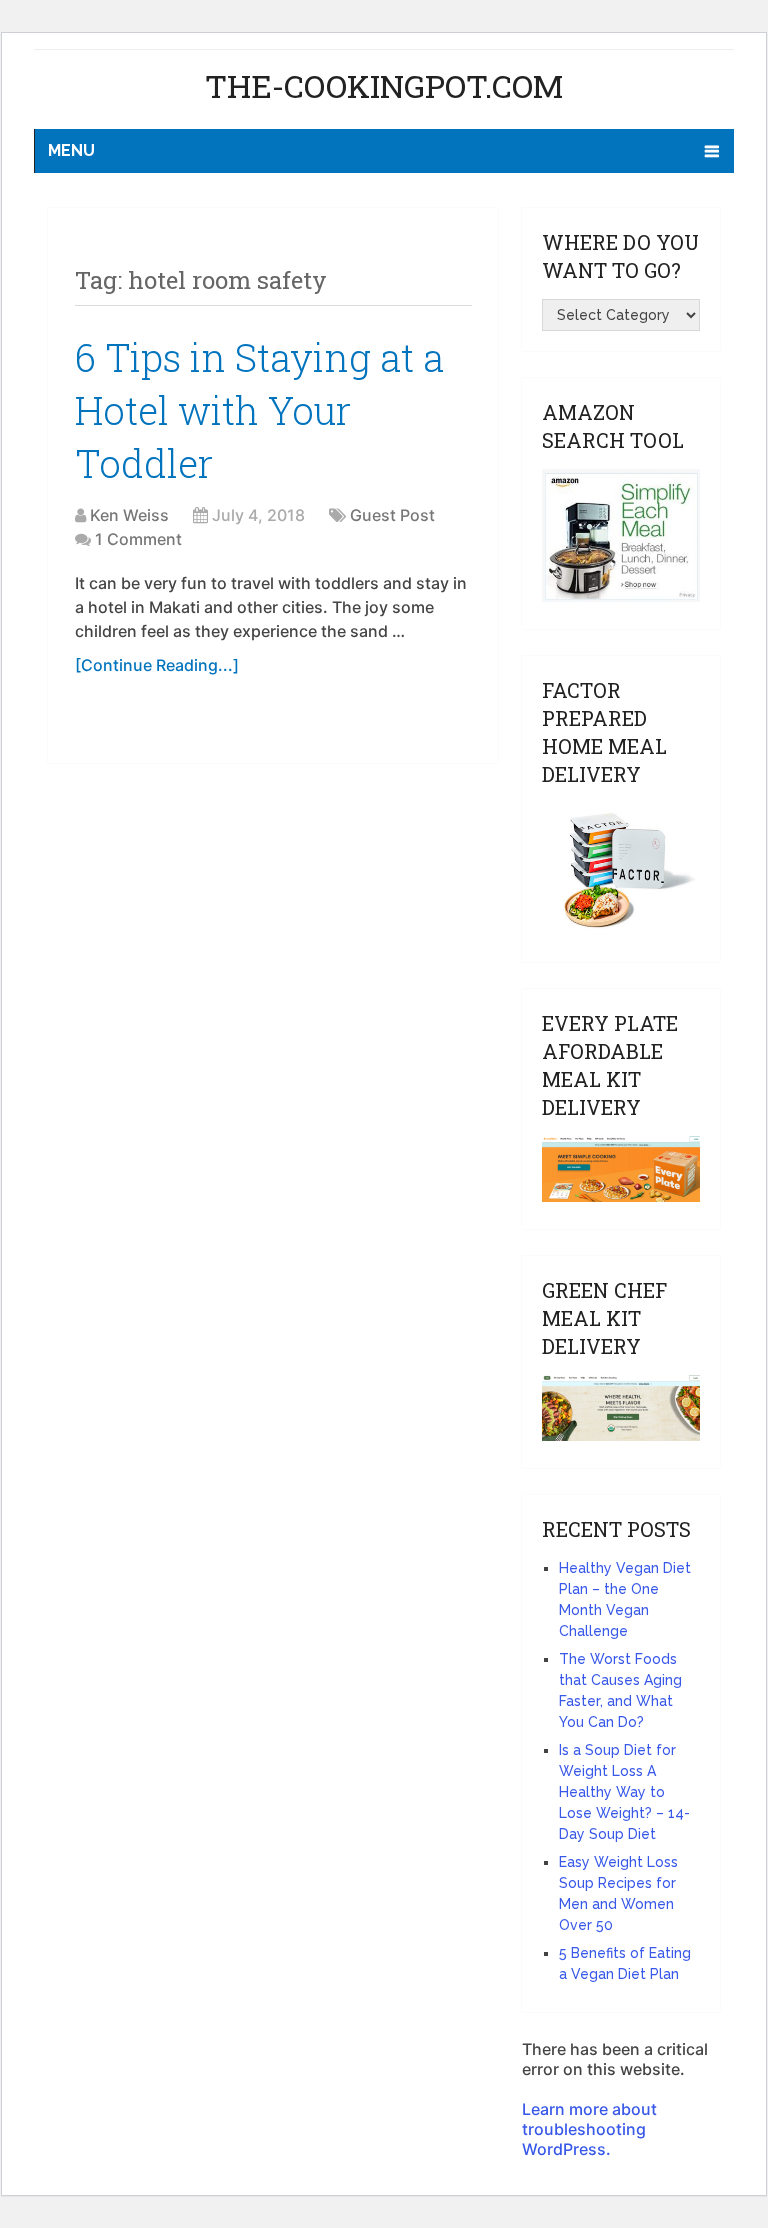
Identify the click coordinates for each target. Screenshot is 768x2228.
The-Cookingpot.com (384, 85)
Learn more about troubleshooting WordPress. (589, 2129)
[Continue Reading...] (157, 665)
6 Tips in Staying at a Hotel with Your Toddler (259, 410)
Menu (71, 150)
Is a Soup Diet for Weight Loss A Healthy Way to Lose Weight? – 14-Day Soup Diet (624, 1792)
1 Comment (138, 539)
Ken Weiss (129, 515)
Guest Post (392, 515)
